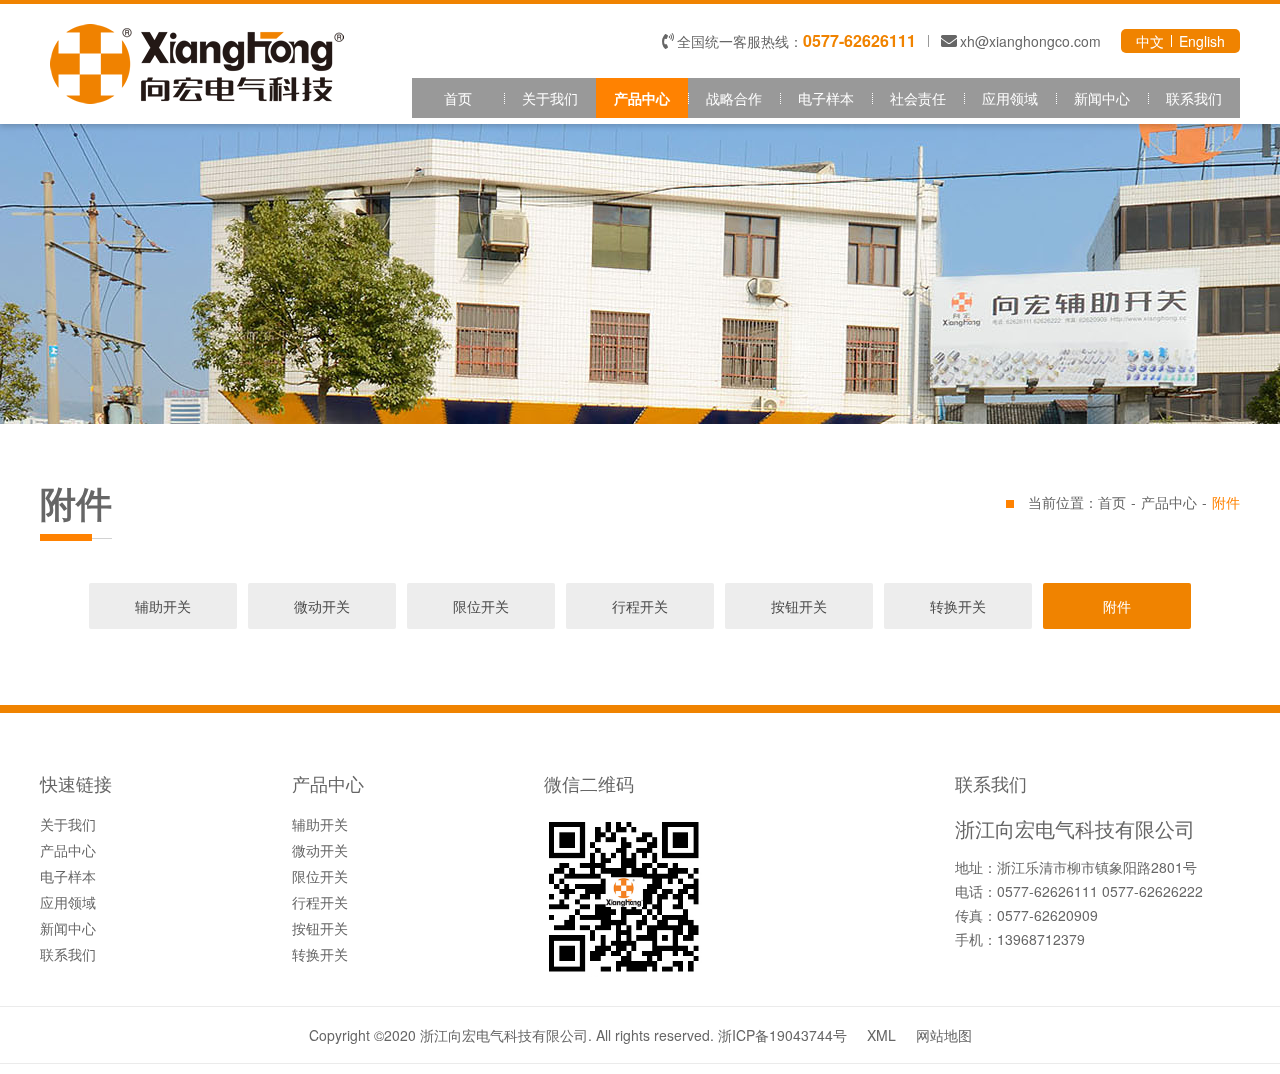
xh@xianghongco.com (1030, 41)
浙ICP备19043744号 (782, 1035)
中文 (1150, 41)
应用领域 (1010, 98)
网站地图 (944, 1035)
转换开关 (958, 606)
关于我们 (550, 98)
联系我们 (1194, 98)
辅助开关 (163, 606)
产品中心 (642, 98)
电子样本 (826, 98)
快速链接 (76, 785)
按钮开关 (799, 606)
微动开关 (322, 606)
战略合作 (734, 98)
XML (881, 1035)
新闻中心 (1102, 98)
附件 (1117, 606)
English (1202, 41)
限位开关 (481, 606)
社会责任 (918, 98)
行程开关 (640, 606)
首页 (458, 98)
